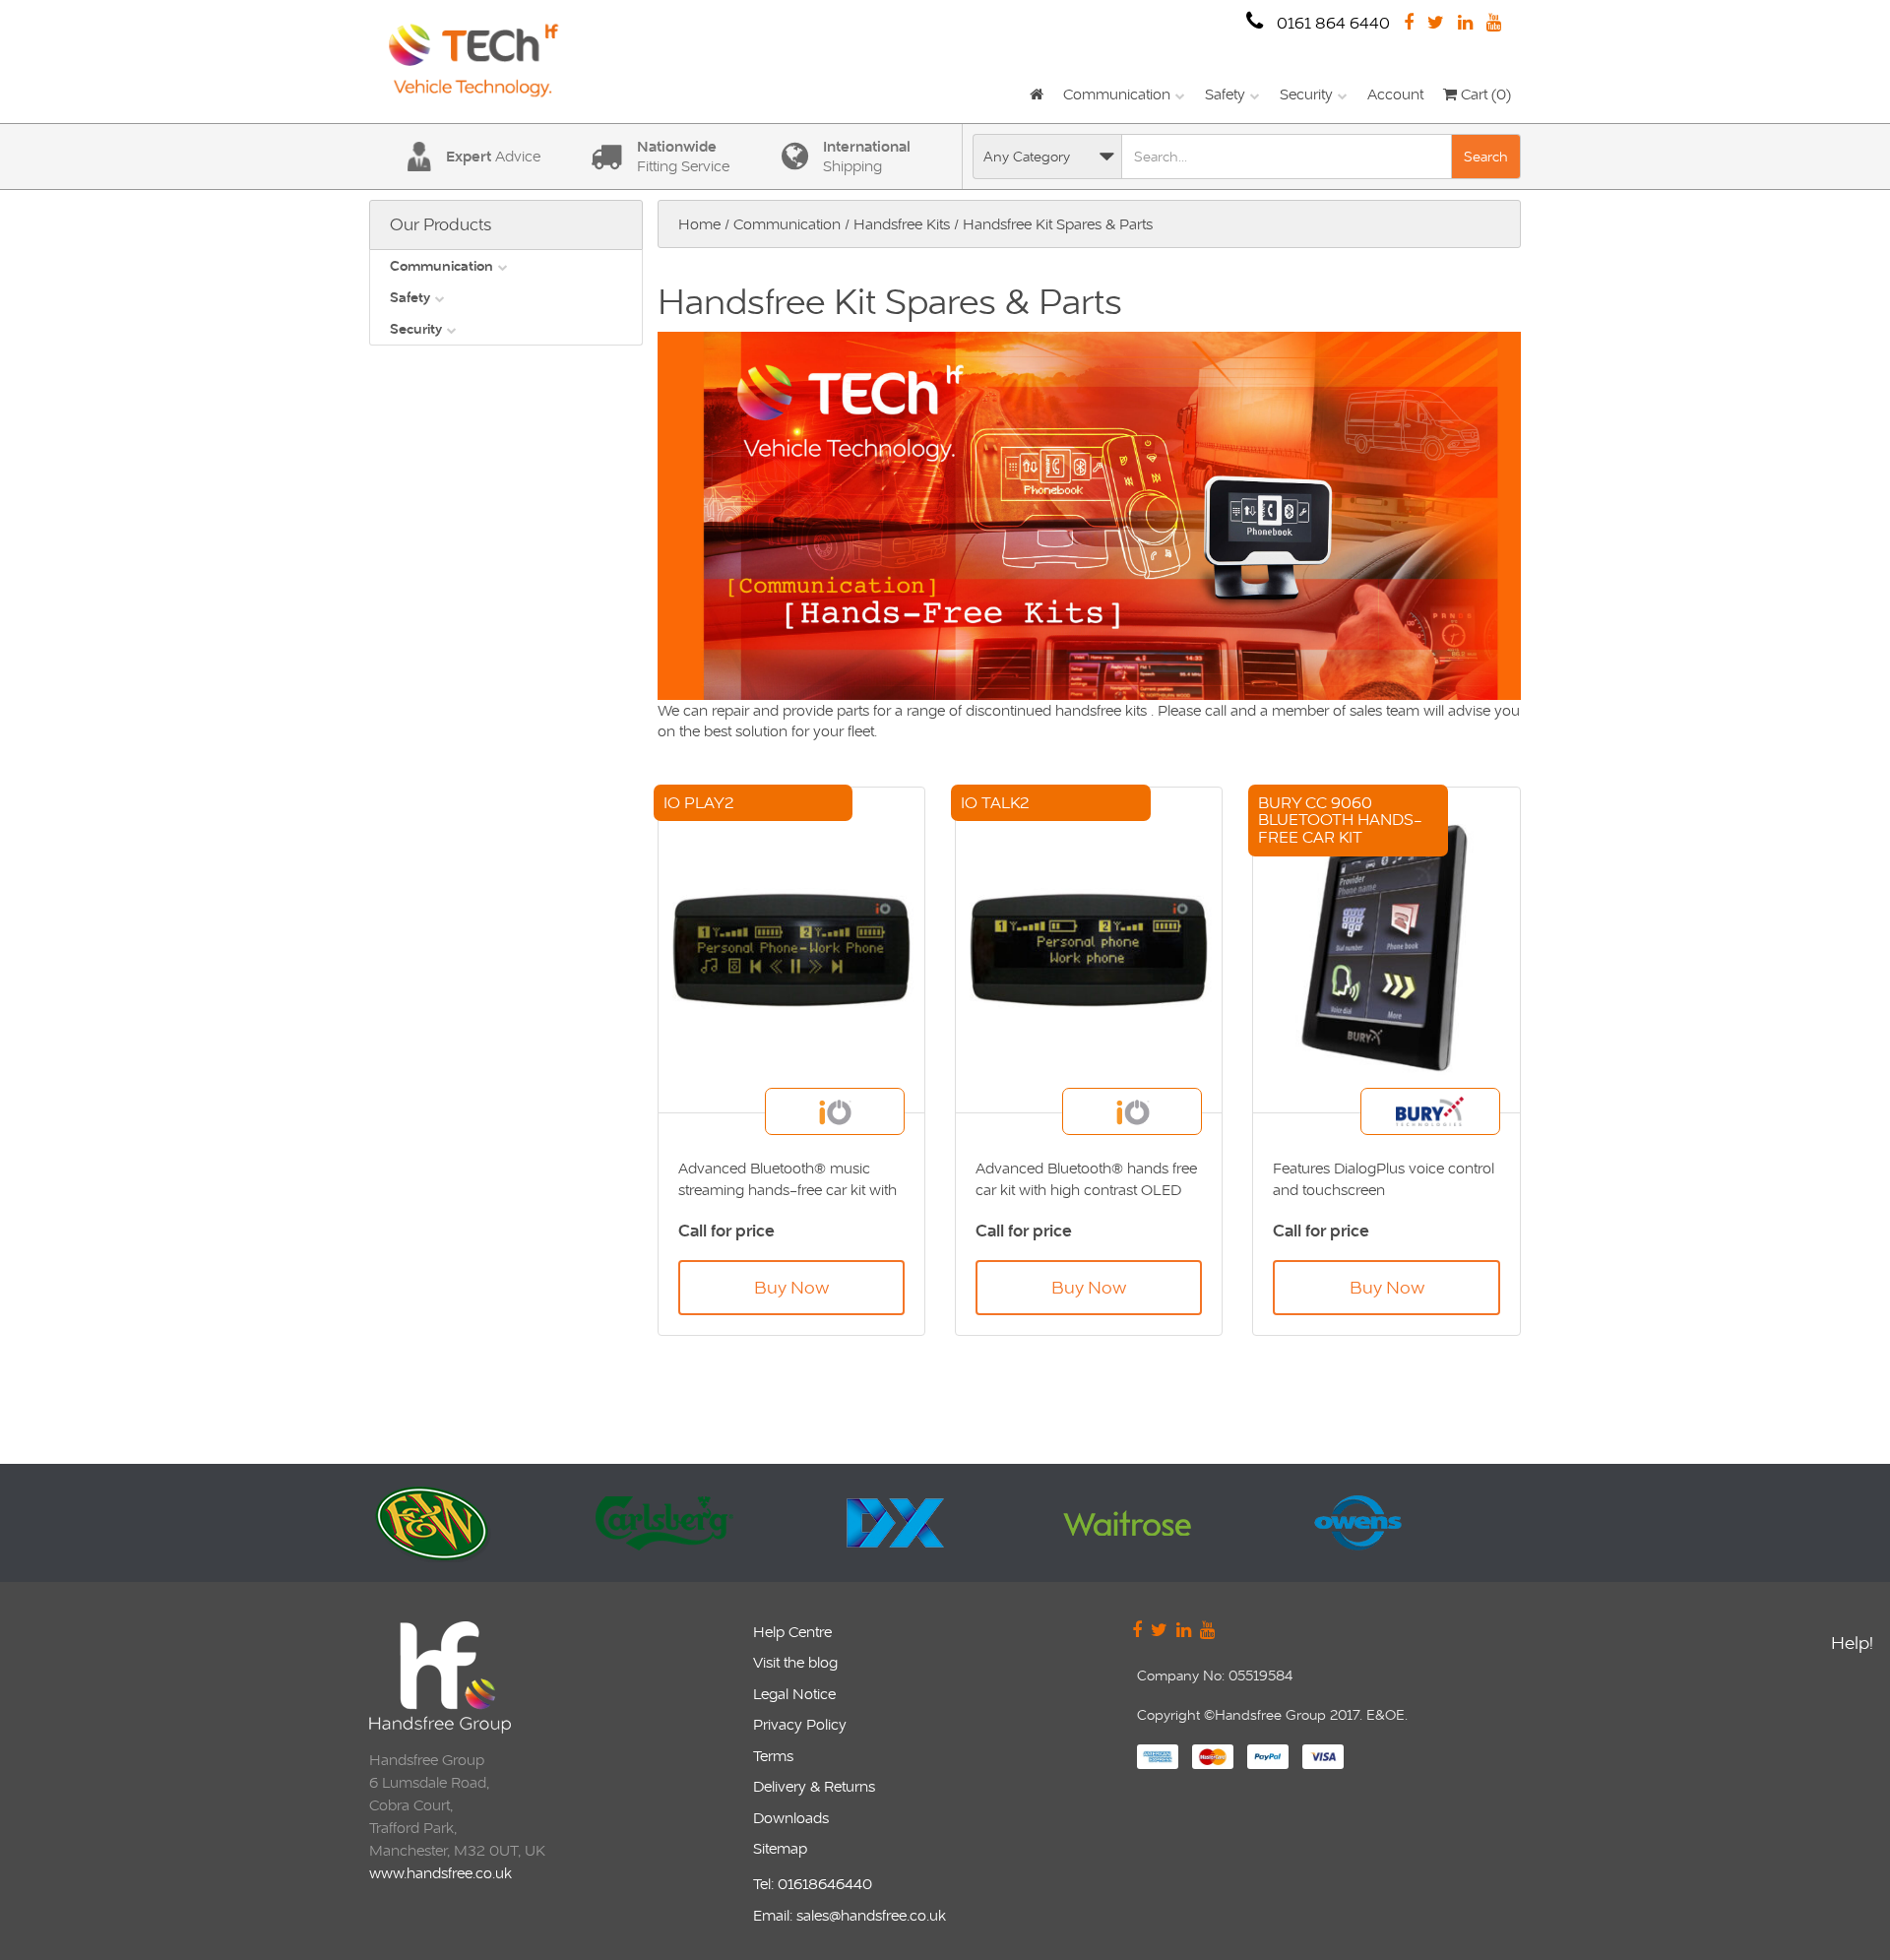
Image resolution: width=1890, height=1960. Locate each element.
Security (1306, 94)
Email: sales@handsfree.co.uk (850, 1915)
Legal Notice (794, 1694)
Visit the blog (795, 1662)
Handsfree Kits (902, 224)
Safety (1225, 94)
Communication (1117, 94)
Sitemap (780, 1848)
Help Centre (792, 1632)
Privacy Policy (800, 1724)
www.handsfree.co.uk (441, 1873)
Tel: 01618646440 (813, 1884)
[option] (498, 1523)
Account (1395, 94)
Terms (773, 1756)
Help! (1852, 1643)
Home (699, 224)
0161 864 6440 (1331, 23)
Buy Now (791, 1287)
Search (1486, 157)
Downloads (791, 1818)
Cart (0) (1484, 94)
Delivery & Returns (814, 1786)
